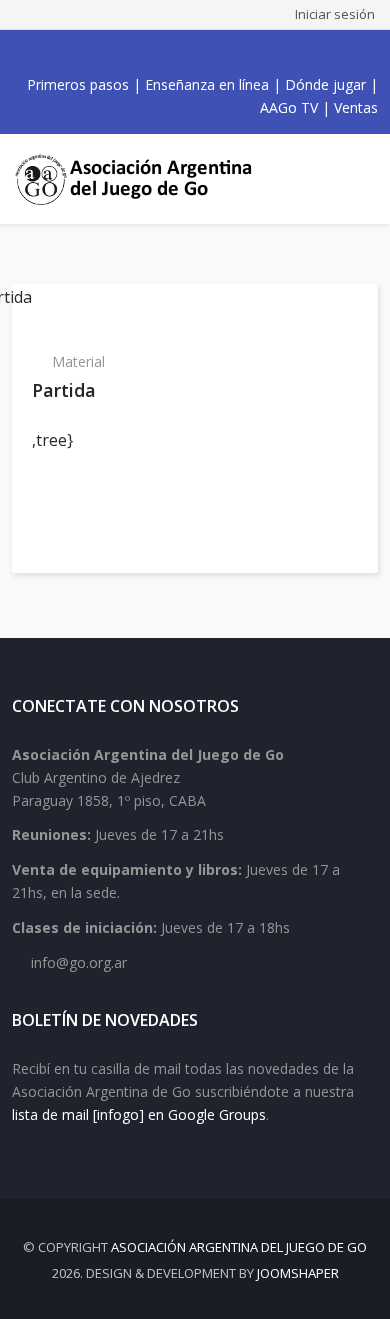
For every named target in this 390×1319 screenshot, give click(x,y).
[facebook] (135, 53)
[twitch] (223, 53)
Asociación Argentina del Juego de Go (239, 1247)
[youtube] (179, 53)
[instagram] (201, 53)
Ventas (356, 107)
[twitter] (157, 53)
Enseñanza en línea (207, 84)
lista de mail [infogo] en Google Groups (139, 1114)
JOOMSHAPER (298, 1273)
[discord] (245, 53)
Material (78, 361)
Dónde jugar (325, 84)
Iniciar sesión (335, 14)
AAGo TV (289, 107)
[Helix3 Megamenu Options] (360, 179)
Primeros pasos (78, 84)
